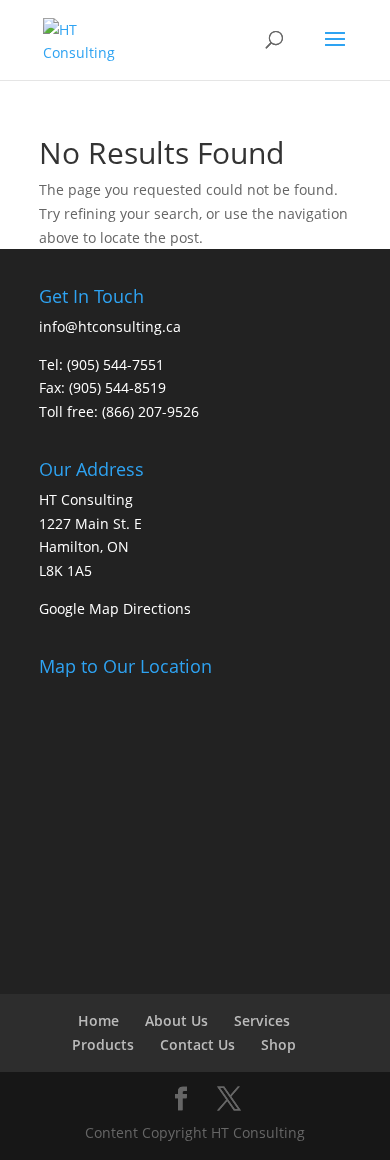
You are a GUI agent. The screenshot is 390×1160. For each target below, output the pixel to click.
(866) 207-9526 (150, 411)
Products (103, 1044)
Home (98, 1020)
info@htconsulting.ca (110, 326)
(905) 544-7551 (115, 364)
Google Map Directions (115, 608)
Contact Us (197, 1044)
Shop (278, 1044)
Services (262, 1020)
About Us (176, 1020)
